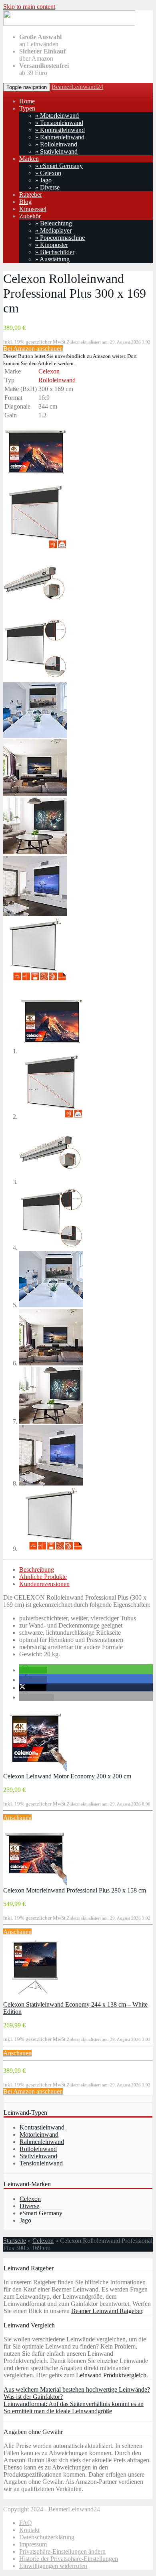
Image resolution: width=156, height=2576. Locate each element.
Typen (27, 108)
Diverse (29, 2206)
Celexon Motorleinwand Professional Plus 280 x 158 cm (75, 1890)
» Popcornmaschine (60, 238)
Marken (29, 159)
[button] (33, 1670)
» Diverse (47, 187)
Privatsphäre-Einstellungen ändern (62, 2551)
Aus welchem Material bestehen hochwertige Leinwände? (77, 2389)
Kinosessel (33, 209)
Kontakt (29, 2530)
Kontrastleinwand (42, 2127)
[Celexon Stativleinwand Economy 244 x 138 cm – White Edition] (35, 1997)
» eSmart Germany (59, 166)
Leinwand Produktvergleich (111, 2375)
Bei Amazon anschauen (33, 349)
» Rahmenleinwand (60, 137)
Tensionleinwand (41, 2163)
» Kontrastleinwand (60, 130)
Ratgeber (31, 195)
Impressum (33, 2544)
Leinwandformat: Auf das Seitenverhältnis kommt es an (74, 2404)
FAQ (26, 2523)
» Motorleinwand (57, 116)
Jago (25, 2220)
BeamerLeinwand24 (77, 87)
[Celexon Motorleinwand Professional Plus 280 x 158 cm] (35, 1883)
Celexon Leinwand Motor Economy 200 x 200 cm (67, 1776)
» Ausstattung (52, 259)
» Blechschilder (55, 252)
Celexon (49, 371)
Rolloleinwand (57, 380)
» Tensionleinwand (59, 123)
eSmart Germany (41, 2213)
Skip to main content (29, 7)
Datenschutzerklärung (47, 2537)
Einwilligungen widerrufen (53, 2566)
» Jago (43, 180)
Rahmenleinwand (42, 2142)
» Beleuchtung (54, 223)
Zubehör (30, 216)
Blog (25, 202)
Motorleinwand (39, 2134)
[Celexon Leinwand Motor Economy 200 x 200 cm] (35, 1769)
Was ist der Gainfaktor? (33, 2397)
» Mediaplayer (53, 230)
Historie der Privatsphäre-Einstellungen (69, 2559)
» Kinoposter (52, 245)
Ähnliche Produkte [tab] (43, 1577)
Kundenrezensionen (44, 1584)
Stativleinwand (38, 2156)
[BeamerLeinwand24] (69, 23)
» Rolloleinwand (56, 144)
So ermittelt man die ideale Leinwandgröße (58, 2411)
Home (27, 101)
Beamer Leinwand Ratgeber (107, 2311)
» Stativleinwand (56, 151)
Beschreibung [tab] (37, 1570)
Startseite (15, 2241)
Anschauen (17, 1818)
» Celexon (48, 173)
